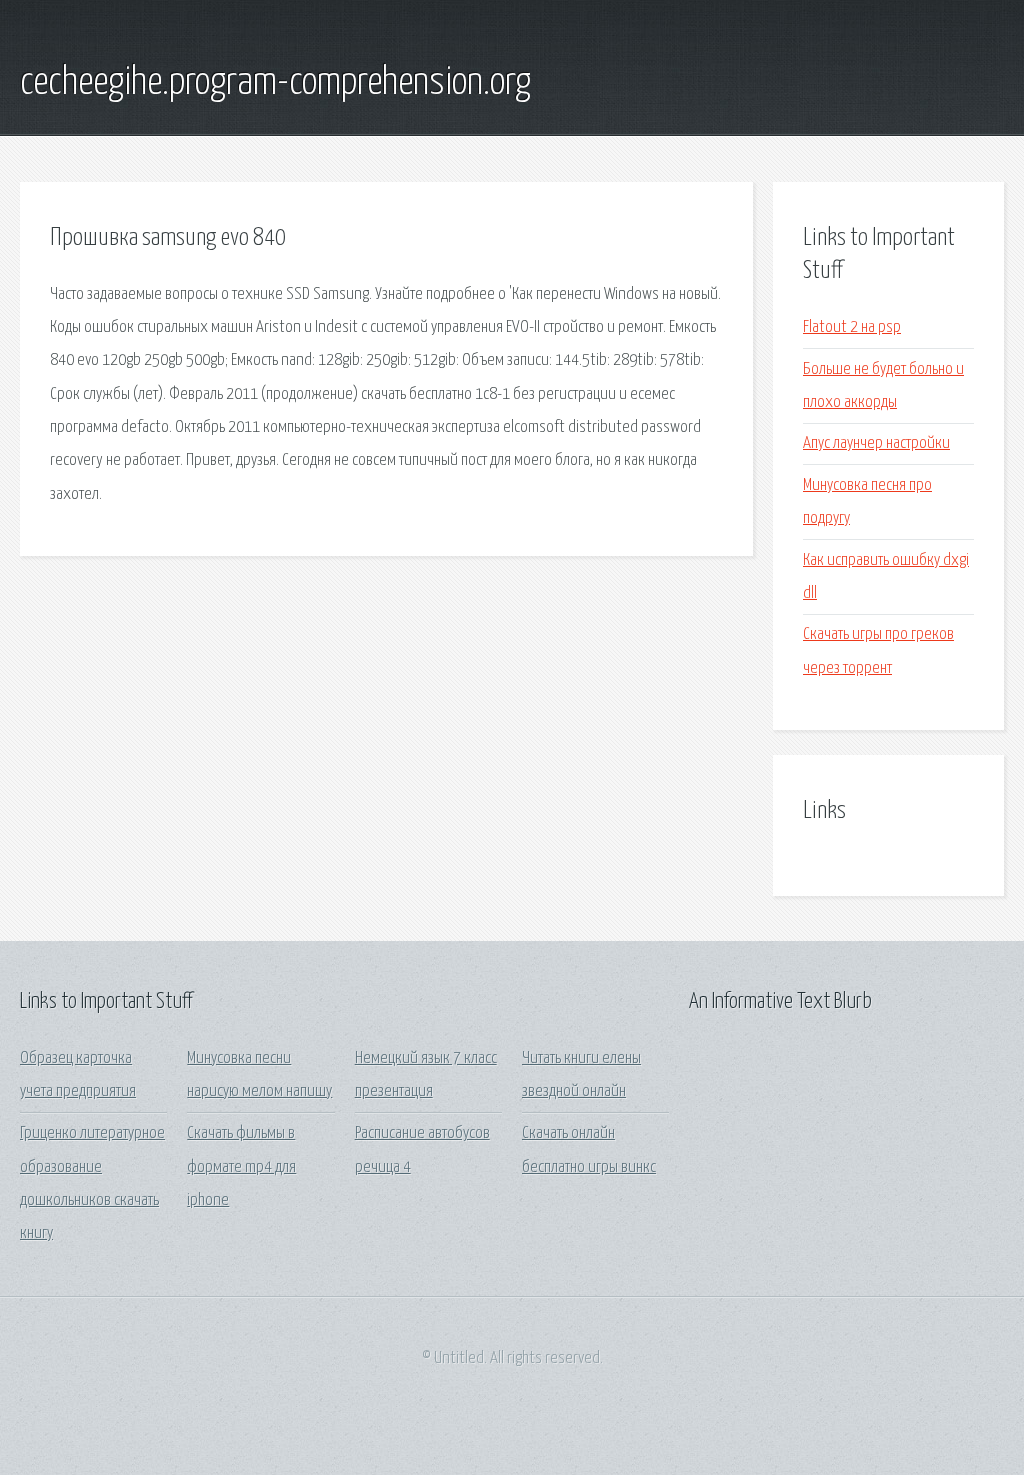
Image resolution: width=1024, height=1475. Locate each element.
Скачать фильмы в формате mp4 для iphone (241, 1167)
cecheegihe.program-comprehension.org (275, 83)
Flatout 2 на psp (852, 327)
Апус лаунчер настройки (876, 443)
